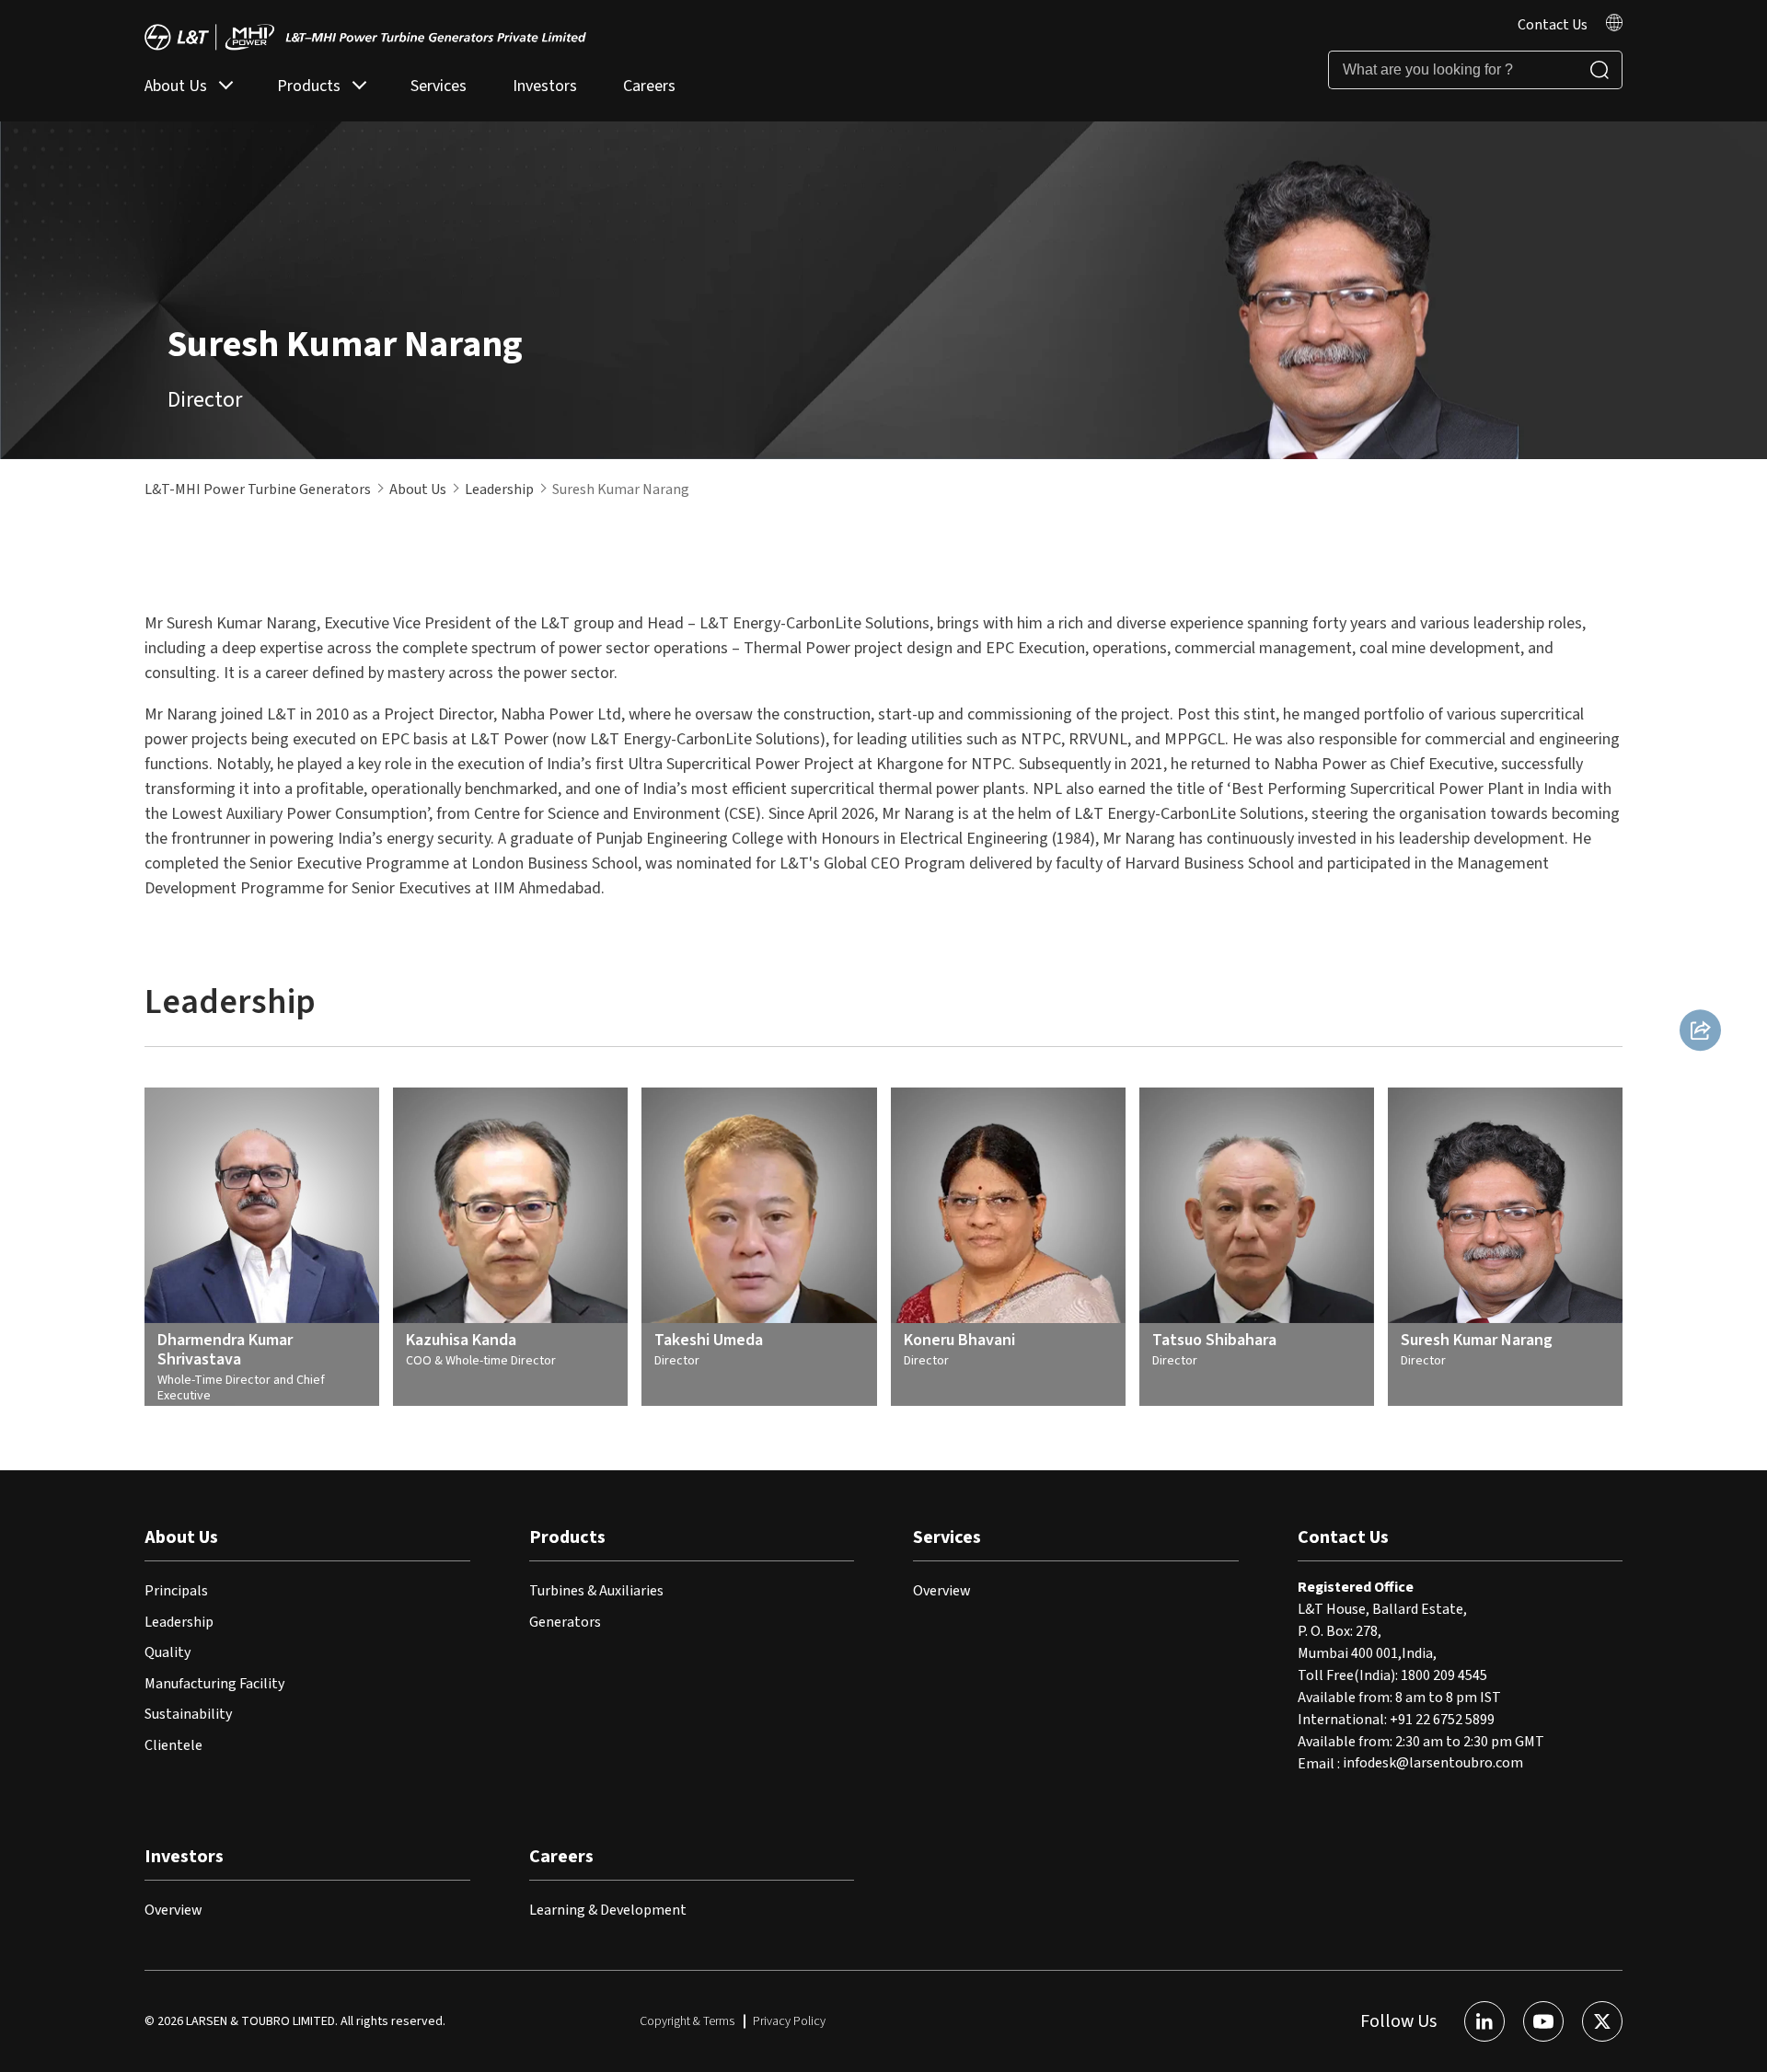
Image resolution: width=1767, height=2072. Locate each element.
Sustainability (188, 1714)
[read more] (1614, 27)
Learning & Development (608, 1910)
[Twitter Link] (1602, 2021)
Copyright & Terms (687, 2021)
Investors (545, 86)
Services (439, 86)
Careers (649, 86)
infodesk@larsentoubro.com (1433, 1764)
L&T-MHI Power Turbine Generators (258, 489)
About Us (176, 86)
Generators (565, 1622)
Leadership (499, 489)
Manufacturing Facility (214, 1684)
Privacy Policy (789, 2021)
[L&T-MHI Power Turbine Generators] (365, 37)
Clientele (173, 1745)
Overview (942, 1591)
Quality (167, 1652)
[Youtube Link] (1543, 2021)
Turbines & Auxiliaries (596, 1591)
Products (309, 86)
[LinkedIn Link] (1484, 2021)
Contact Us (1553, 25)
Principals (176, 1591)
